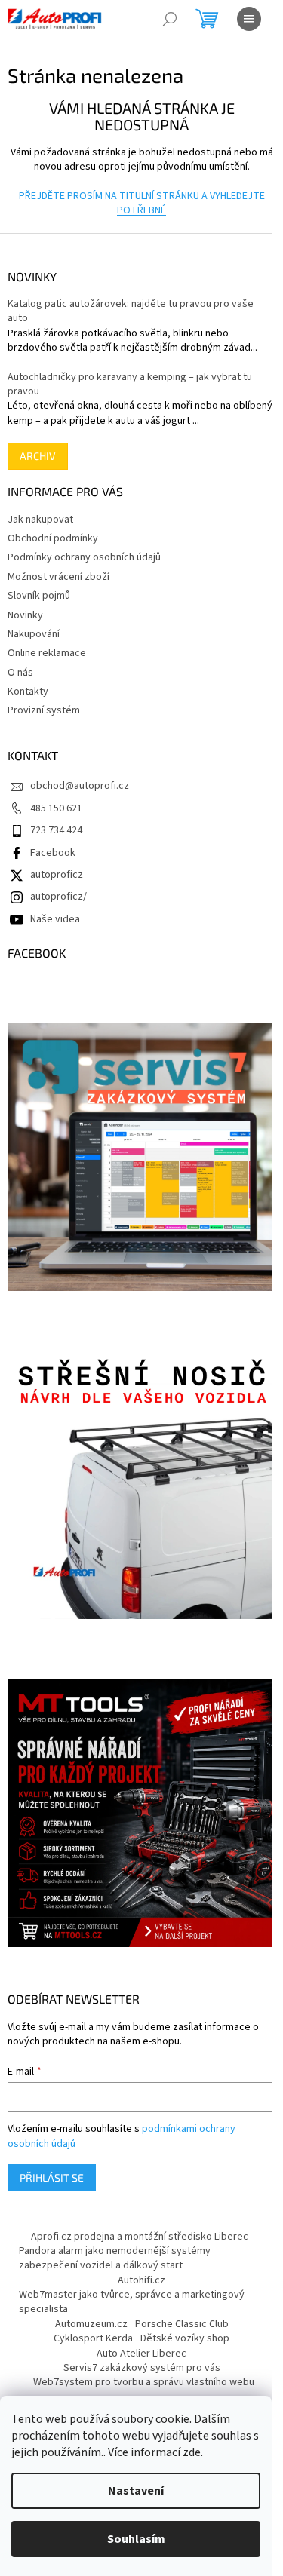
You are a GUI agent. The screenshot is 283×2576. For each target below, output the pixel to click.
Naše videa (55, 919)
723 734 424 (56, 830)
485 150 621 (56, 808)
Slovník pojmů (39, 596)
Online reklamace (47, 653)
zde (192, 2452)
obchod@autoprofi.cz (80, 786)
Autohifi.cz (141, 2280)
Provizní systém (44, 710)
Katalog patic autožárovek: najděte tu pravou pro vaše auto (131, 311)
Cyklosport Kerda (93, 2338)
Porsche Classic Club (182, 2324)
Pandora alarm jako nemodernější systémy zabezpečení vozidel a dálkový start (115, 2258)
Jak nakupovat (40, 520)
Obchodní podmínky (53, 538)
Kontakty (28, 692)
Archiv (38, 456)
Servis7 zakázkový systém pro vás (142, 2368)
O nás (20, 673)
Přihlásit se (52, 2177)
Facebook (53, 853)
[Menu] (249, 19)
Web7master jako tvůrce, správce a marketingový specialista (132, 2302)
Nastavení (136, 2491)
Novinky (25, 615)
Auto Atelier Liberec (141, 2354)
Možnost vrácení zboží (58, 577)
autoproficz (57, 875)
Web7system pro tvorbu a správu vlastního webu (144, 2382)
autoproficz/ (58, 897)
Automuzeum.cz (91, 2324)
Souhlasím (136, 2539)
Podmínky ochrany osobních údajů (84, 557)
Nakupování (34, 634)
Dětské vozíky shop (185, 2338)
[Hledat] (170, 19)
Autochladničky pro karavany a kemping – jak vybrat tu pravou (130, 385)
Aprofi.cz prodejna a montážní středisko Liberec (140, 2237)
